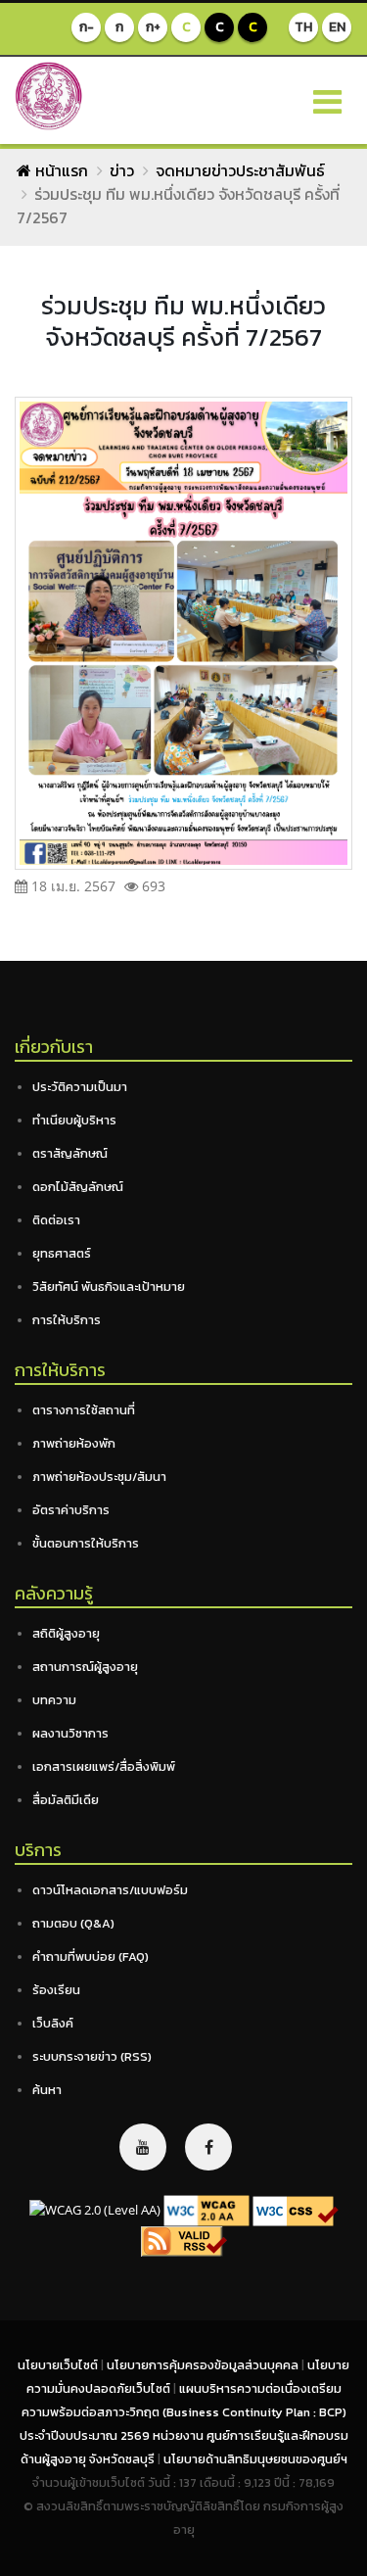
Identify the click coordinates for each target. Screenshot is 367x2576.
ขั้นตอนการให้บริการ (86, 1543)
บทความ (54, 1700)
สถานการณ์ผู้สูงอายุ (85, 1667)
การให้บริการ (67, 1320)
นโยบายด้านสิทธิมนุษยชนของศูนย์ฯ (255, 2459)
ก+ (153, 27)
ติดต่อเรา (56, 1220)
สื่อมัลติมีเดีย (66, 1800)
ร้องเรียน (56, 1990)
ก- (87, 27)
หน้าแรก (60, 170)
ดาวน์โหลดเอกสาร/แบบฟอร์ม (110, 1890)
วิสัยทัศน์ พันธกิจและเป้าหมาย (109, 1287)
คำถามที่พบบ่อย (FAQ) (91, 1956)
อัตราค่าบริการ (71, 1510)
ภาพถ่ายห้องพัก (74, 1443)
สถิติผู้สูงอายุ (66, 1633)
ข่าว (122, 170)
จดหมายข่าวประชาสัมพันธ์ (240, 170)
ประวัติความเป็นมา (80, 1087)
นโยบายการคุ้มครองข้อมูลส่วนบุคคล (204, 2365)
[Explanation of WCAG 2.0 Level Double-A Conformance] (206, 2210)
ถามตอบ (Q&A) (73, 1923)
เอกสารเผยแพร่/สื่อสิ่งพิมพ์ (104, 1766)
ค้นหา (47, 2090)
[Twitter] (143, 2147)
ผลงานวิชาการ (70, 1733)
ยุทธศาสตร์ (62, 1253)
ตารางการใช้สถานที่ (84, 1410)
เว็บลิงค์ (53, 2023)
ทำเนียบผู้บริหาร (74, 1120)
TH (303, 27)
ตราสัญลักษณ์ (70, 1153)
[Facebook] (208, 2147)
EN (337, 27)
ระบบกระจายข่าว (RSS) (92, 2056)
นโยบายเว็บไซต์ (59, 2365)
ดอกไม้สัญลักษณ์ (78, 1187)
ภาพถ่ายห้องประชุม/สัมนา (99, 1477)
